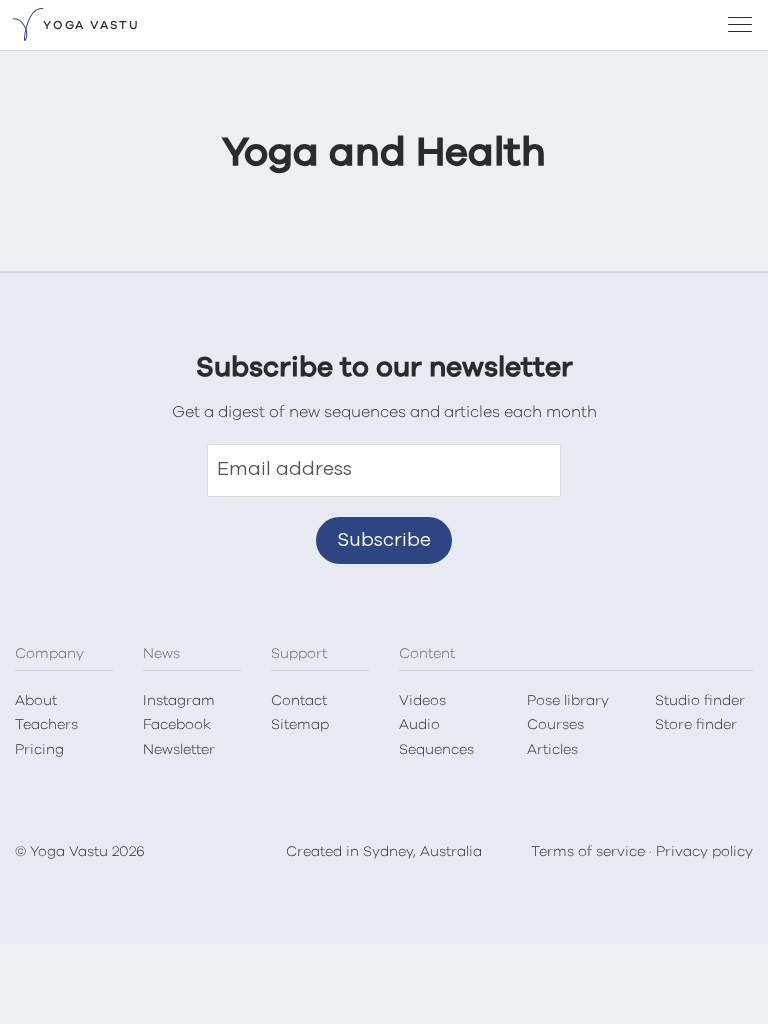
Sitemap (300, 725)
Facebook (177, 725)
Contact (299, 701)
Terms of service (588, 852)
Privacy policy (704, 852)
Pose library (568, 701)
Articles (552, 750)
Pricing (39, 750)
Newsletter (179, 750)
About (36, 701)
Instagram (179, 701)
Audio (419, 725)
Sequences (436, 750)
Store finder (696, 725)
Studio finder (700, 701)
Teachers (46, 725)
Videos (422, 701)
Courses (555, 725)
